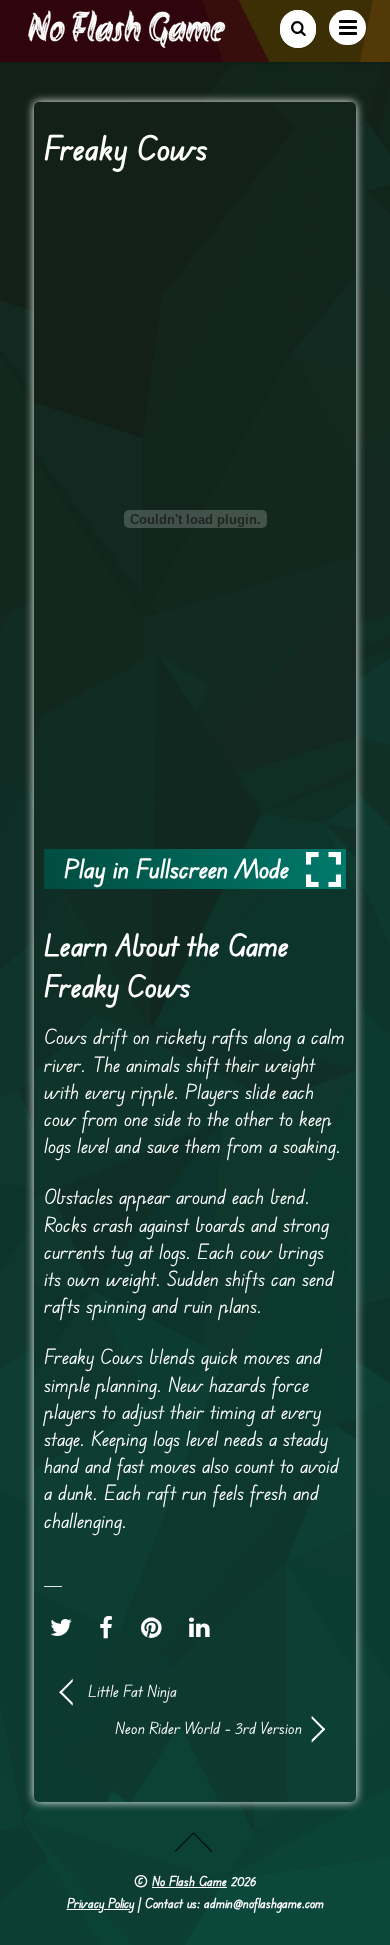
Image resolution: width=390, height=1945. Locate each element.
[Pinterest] (156, 1628)
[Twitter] (66, 1628)
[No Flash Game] (128, 40)
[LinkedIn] (204, 1628)
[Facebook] (111, 1628)
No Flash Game (189, 1881)
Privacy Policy (100, 1903)
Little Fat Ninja (132, 1691)
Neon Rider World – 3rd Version (181, 1728)
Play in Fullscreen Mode (176, 868)
